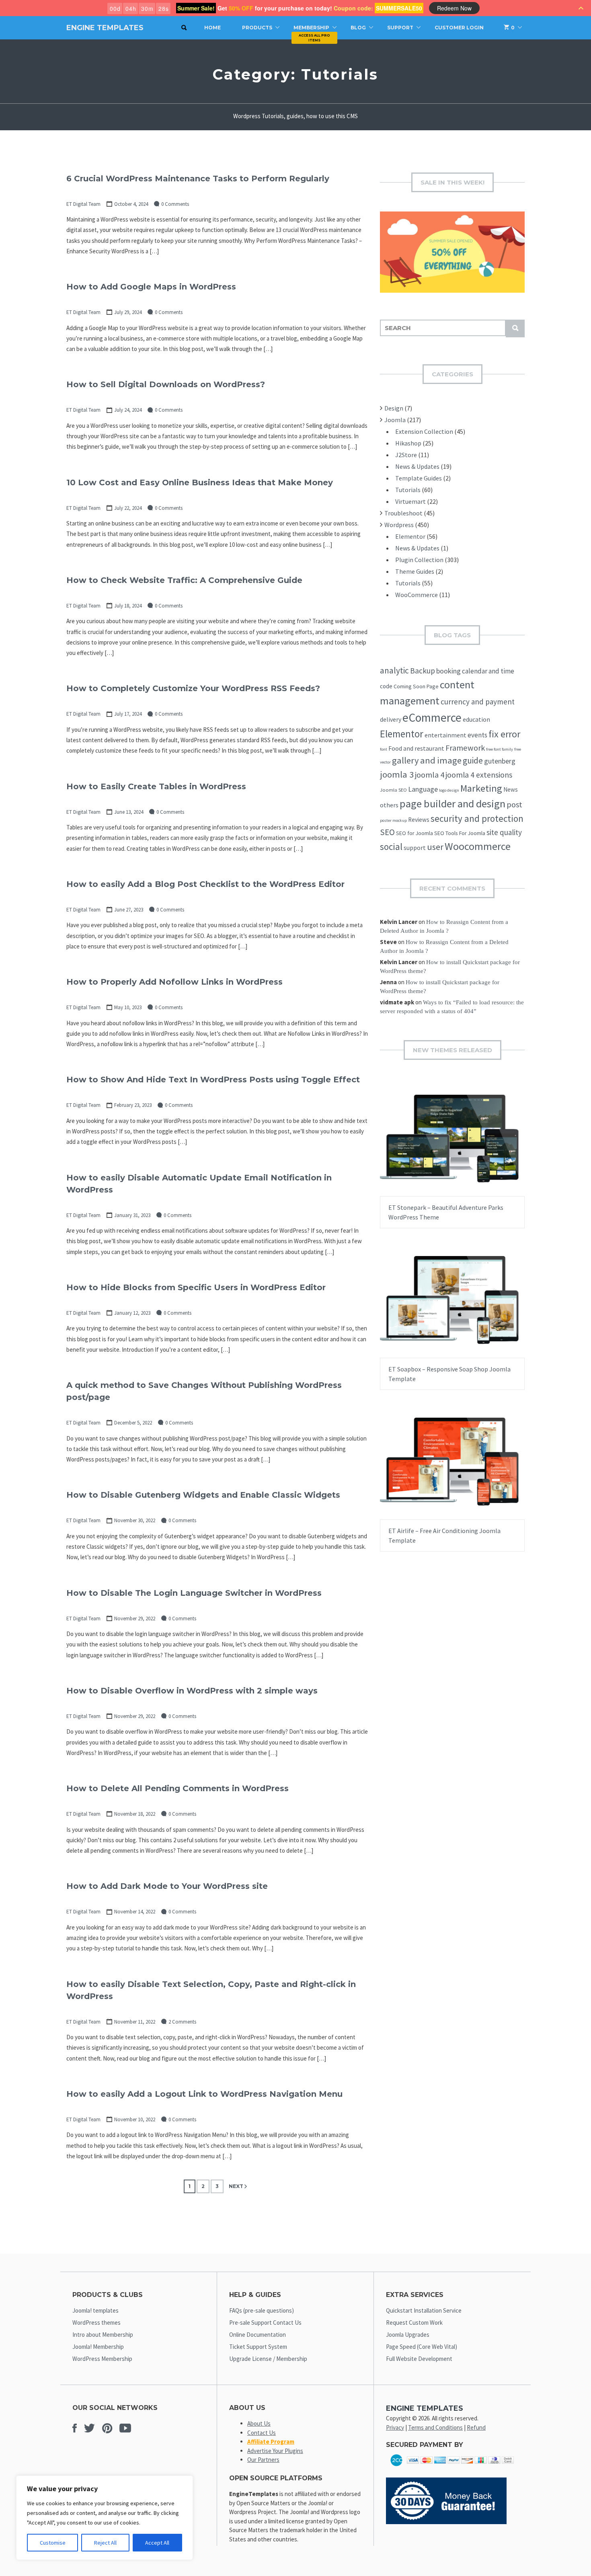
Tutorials (408, 490)
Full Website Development (419, 2359)
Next (236, 2186)
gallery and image (427, 760)
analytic (394, 670)
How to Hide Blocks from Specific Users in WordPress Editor (196, 1287)
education (476, 719)
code (386, 686)
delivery (391, 719)
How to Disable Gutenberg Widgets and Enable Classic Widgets (203, 1495)
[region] (105, 2518)
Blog (358, 28)
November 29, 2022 (135, 1618)
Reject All (105, 2543)
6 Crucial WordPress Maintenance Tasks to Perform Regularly (198, 179)
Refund (476, 2427)
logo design (449, 790)
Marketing (481, 788)
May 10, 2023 (128, 1007)
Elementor (410, 536)
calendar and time (488, 671)
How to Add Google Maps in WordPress (151, 287)
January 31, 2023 (132, 1215)
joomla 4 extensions (479, 775)
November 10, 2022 (135, 2119)
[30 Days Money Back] (446, 2522)
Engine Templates (105, 28)
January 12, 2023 (132, 1313)
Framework (465, 748)
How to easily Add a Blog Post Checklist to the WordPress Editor (205, 884)
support (415, 848)
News (511, 789)
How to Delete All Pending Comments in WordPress (178, 1788)
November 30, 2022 (135, 1520)
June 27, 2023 (129, 910)
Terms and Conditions (435, 2427)
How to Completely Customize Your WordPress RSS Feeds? (193, 688)
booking (448, 671)
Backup (423, 671)
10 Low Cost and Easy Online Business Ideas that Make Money (200, 482)
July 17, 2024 (128, 714)
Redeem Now (454, 8)
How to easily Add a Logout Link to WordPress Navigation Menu (204, 2094)
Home (212, 28)
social (391, 847)
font (384, 749)
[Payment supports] (452, 2468)
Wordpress (399, 525)
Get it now (433, 1146)
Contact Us (262, 2433)
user (435, 847)
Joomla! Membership (98, 2347)
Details (478, 1146)
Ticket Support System (258, 2347)
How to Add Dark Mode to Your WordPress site (167, 1886)
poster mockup (393, 820)
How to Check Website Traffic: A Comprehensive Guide (184, 580)
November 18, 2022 (135, 1814)
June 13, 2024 (129, 812)
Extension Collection (424, 431)
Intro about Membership (103, 2335)
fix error (504, 734)
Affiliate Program (271, 2442)
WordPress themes (96, 2323)
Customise (53, 2543)
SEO (387, 832)
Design (394, 408)
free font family (500, 749)
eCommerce (432, 717)
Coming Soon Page (416, 686)
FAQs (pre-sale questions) (262, 2310)
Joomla (395, 420)
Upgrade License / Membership (268, 2359)
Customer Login (459, 28)
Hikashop (408, 443)
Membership (311, 28)
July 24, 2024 (128, 410)
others (389, 805)
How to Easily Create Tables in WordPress (156, 786)
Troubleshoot (403, 513)
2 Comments (182, 2022)
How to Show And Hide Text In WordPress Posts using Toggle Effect (213, 1080)
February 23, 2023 (133, 1105)
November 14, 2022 (135, 1912)
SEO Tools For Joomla (460, 833)
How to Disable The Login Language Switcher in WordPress (194, 1593)
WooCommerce (417, 595)
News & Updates (417, 466)
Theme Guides (415, 571)
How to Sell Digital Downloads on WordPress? (166, 384)
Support (400, 28)
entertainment (445, 735)
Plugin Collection (419, 560)
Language (423, 789)
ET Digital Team (83, 204)
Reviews (419, 820)
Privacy (395, 2427)
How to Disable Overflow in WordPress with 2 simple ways (192, 1691)
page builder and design (452, 804)
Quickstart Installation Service (424, 2310)
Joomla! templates (95, 2310)
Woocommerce (478, 846)
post (514, 805)
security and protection (477, 818)
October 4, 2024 (131, 204)
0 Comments (175, 204)
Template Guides (419, 478)
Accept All (157, 2543)
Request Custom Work (414, 2323)
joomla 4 (430, 775)
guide (473, 760)
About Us (259, 2423)
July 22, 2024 (128, 508)
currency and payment (478, 702)
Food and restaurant (416, 748)
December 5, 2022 (133, 1423)
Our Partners (263, 2460)
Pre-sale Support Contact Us (265, 2323)
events (477, 735)
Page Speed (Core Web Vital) (422, 2347)
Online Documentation (258, 2335)
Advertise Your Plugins (275, 2451)
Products (257, 28)
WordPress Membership (102, 2359)
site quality (504, 832)
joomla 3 (397, 774)
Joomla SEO (393, 790)
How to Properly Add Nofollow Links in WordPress (174, 982)
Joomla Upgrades (408, 2335)
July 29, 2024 (128, 312)
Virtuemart (410, 501)
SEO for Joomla (415, 833)
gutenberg (500, 761)
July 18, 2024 (128, 606)
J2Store (406, 455)
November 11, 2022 (135, 2022)
